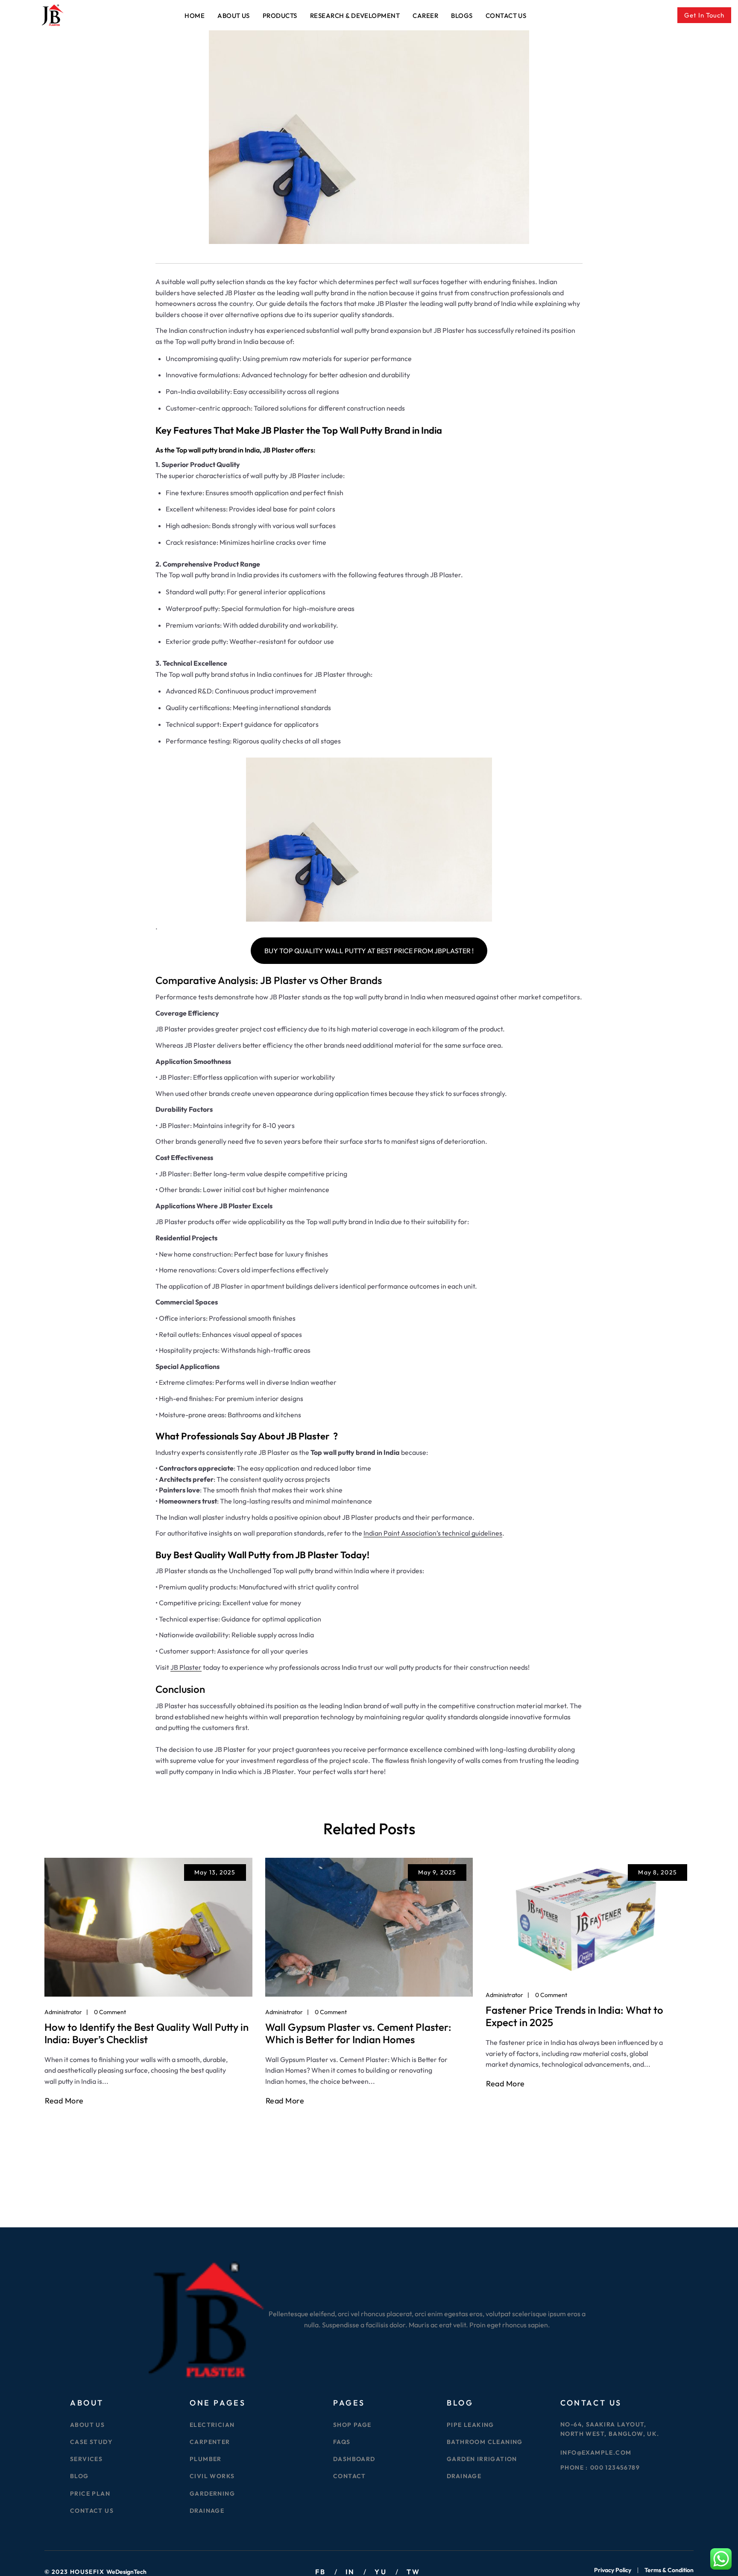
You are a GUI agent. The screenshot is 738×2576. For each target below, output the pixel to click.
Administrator (63, 2012)
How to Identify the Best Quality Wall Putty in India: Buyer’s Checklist (146, 2033)
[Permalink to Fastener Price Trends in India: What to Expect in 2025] (590, 1918)
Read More (64, 2101)
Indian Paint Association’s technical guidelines (433, 1533)
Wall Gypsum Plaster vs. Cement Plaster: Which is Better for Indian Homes (358, 2033)
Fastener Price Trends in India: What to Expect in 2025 (574, 2016)
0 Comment (110, 2012)
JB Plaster (186, 1667)
